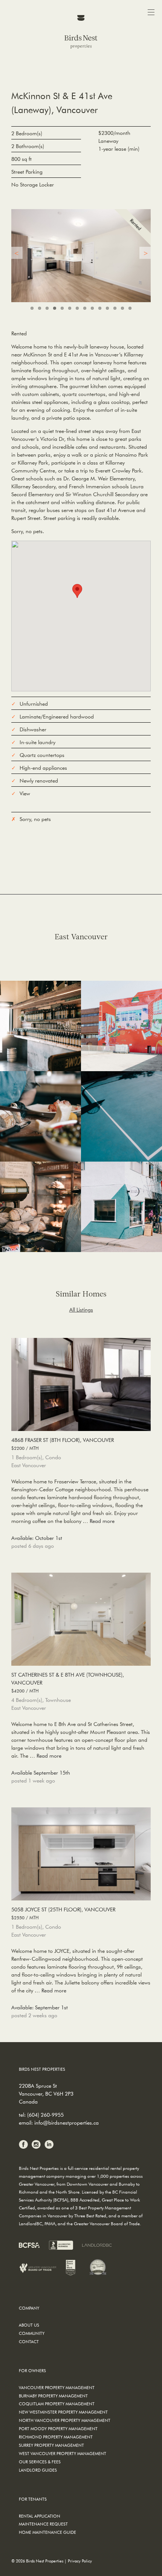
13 (122, 308)
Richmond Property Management (56, 2437)
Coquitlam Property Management (57, 2404)
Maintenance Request (43, 2524)
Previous (17, 253)
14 (130, 308)
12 (115, 308)
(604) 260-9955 (45, 2115)
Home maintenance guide (47, 2532)
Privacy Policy (80, 2561)
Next (145, 253)
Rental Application (40, 2516)
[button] (77, 591)
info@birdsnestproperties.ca (66, 2123)
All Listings (81, 1310)
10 (100, 308)
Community (32, 2333)
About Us (29, 2325)
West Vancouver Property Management (63, 2453)
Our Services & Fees (40, 2462)
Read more (102, 1521)
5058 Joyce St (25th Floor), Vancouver (63, 1913)
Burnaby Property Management (53, 2396)
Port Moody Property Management (58, 2428)
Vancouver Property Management (57, 2387)
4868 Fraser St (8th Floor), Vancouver (63, 1444)
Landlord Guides (38, 2470)
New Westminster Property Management (63, 2412)
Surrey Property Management (51, 2445)
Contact (29, 2341)
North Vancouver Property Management (65, 2420)
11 (107, 308)
